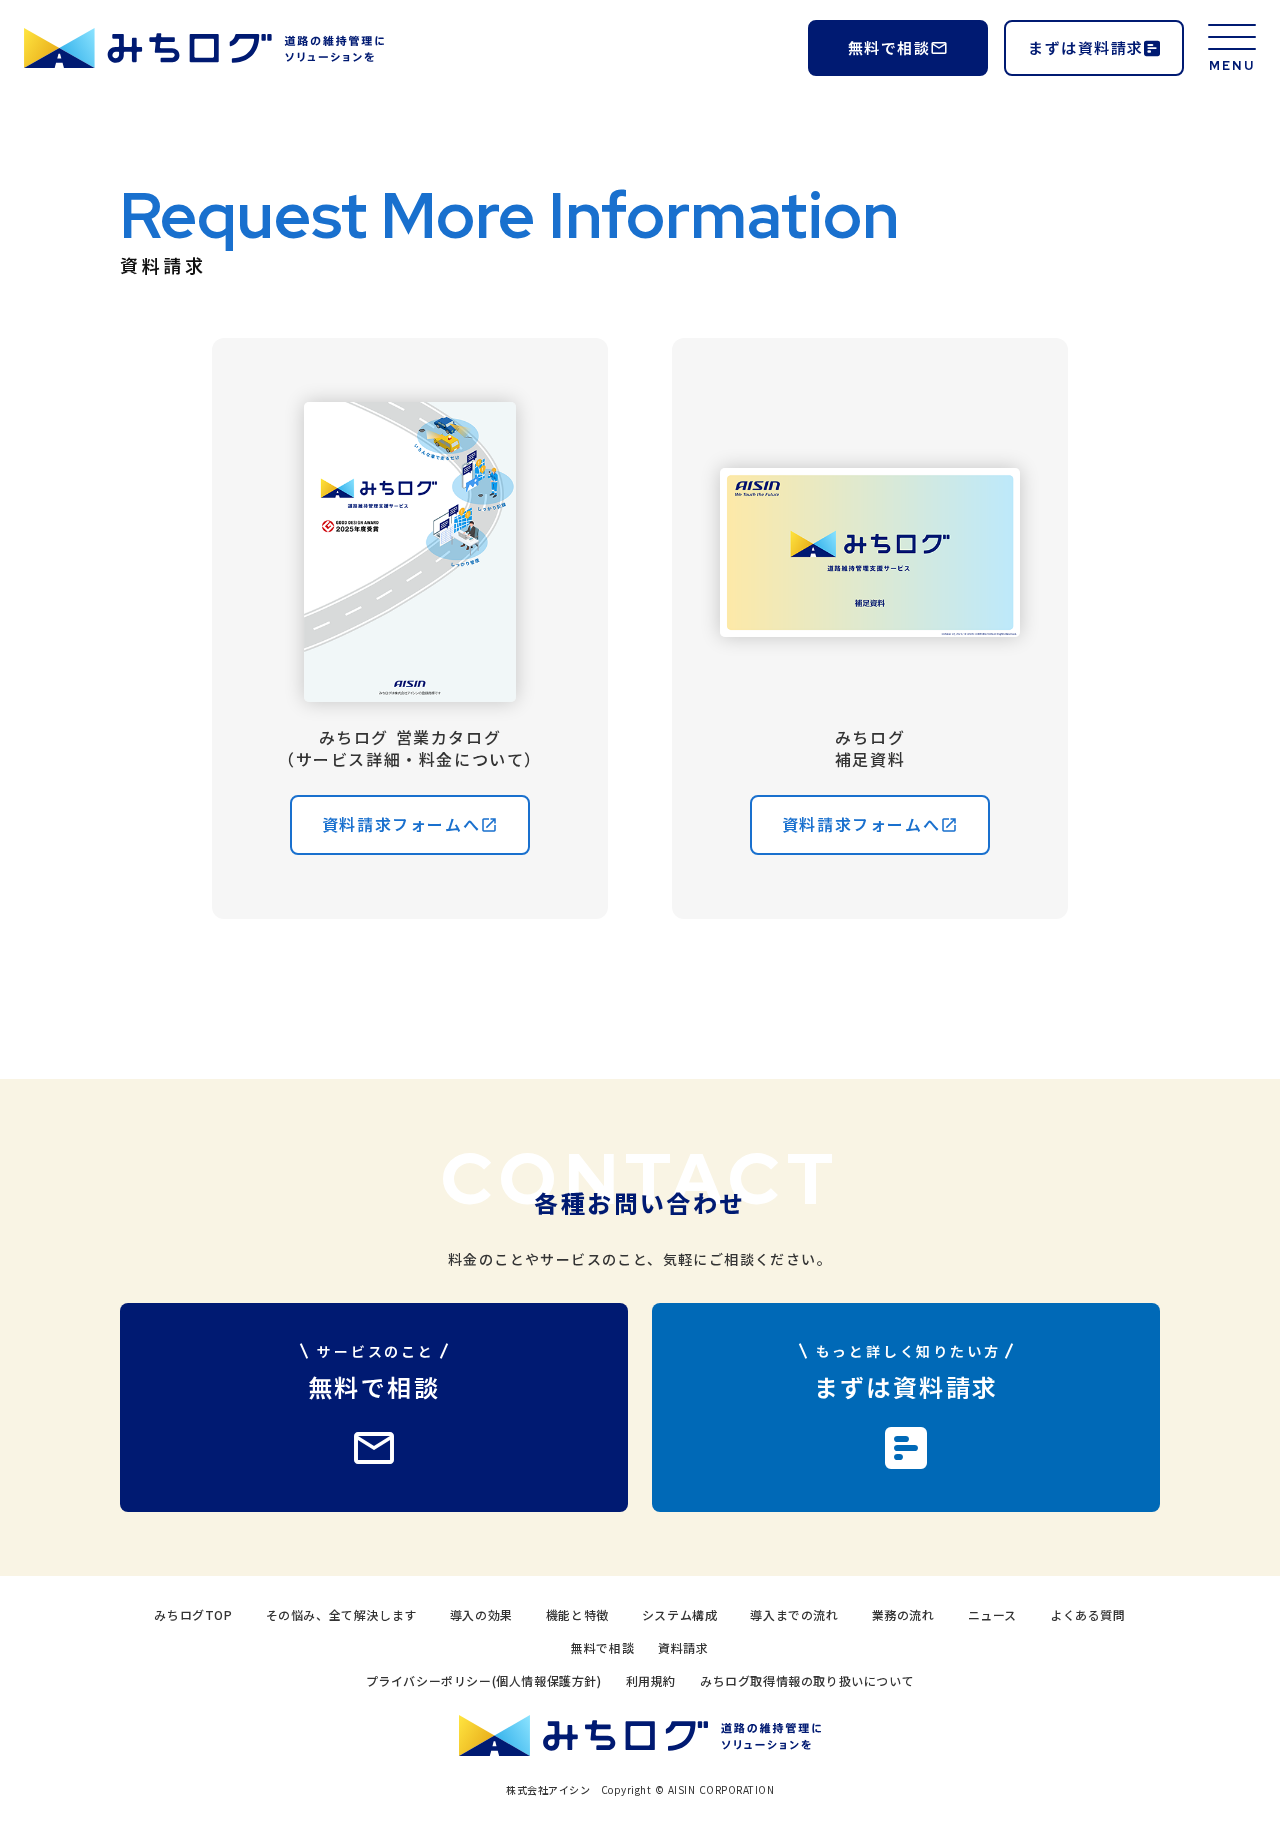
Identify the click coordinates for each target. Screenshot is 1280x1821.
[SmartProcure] (204, 48)
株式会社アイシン (548, 1789)
